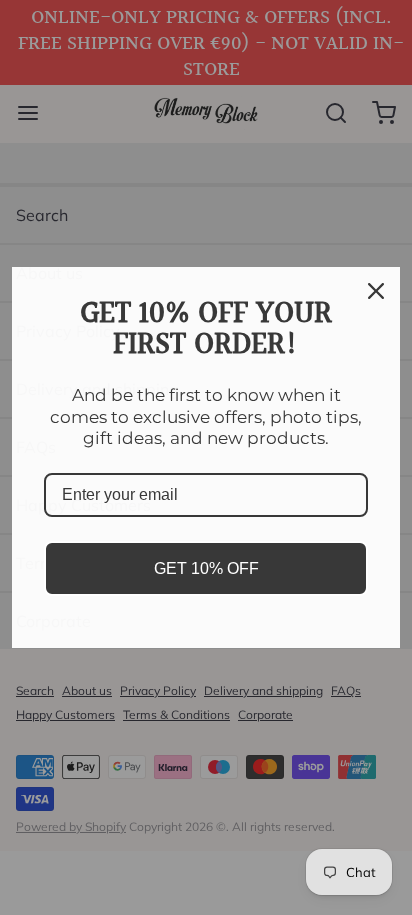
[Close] (376, 291)
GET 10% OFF (206, 568)
